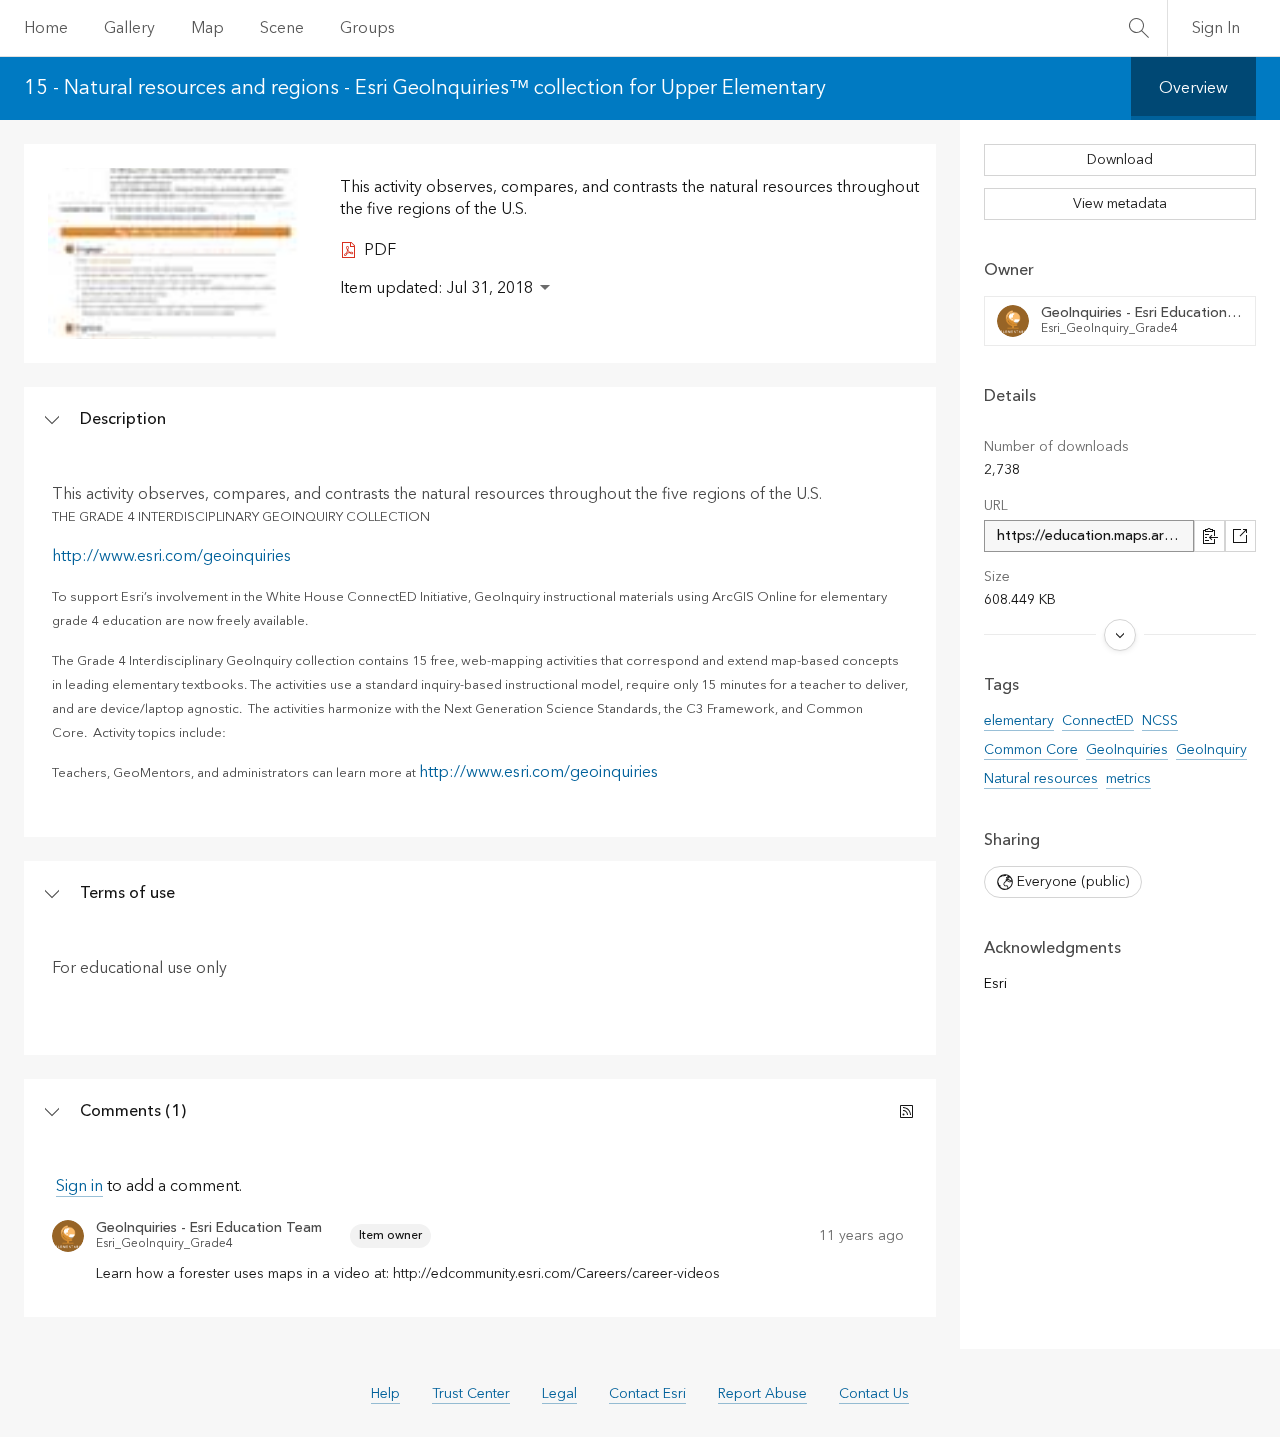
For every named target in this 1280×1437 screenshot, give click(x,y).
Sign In (1216, 28)
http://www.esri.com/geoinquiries (171, 556)
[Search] (1139, 28)
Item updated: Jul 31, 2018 (436, 288)
